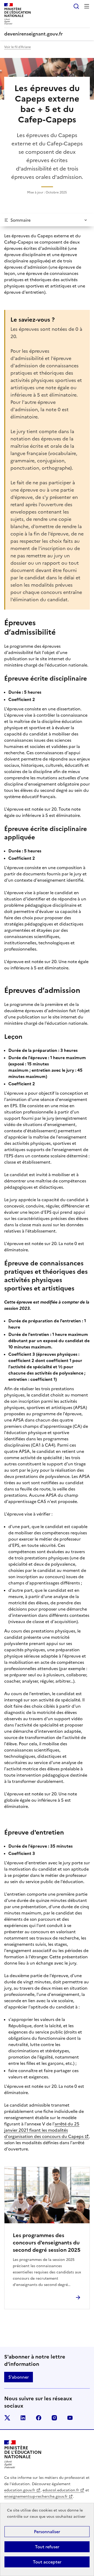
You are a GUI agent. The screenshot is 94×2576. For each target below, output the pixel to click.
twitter (7, 2418)
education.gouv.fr (20, 2490)
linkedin (23, 2418)
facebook (39, 2418)
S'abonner (19, 2377)
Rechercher (76, 6)
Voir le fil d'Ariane (17, 47)
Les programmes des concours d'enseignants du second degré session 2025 (47, 2243)
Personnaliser (47, 2532)
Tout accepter (47, 2562)
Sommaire (20, 220)
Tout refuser (47, 2547)
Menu (87, 6)
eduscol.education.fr (61, 2490)
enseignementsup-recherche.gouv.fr (36, 2497)
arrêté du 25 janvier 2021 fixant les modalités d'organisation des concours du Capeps (44, 2130)
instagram (54, 2418)
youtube (70, 2418)
